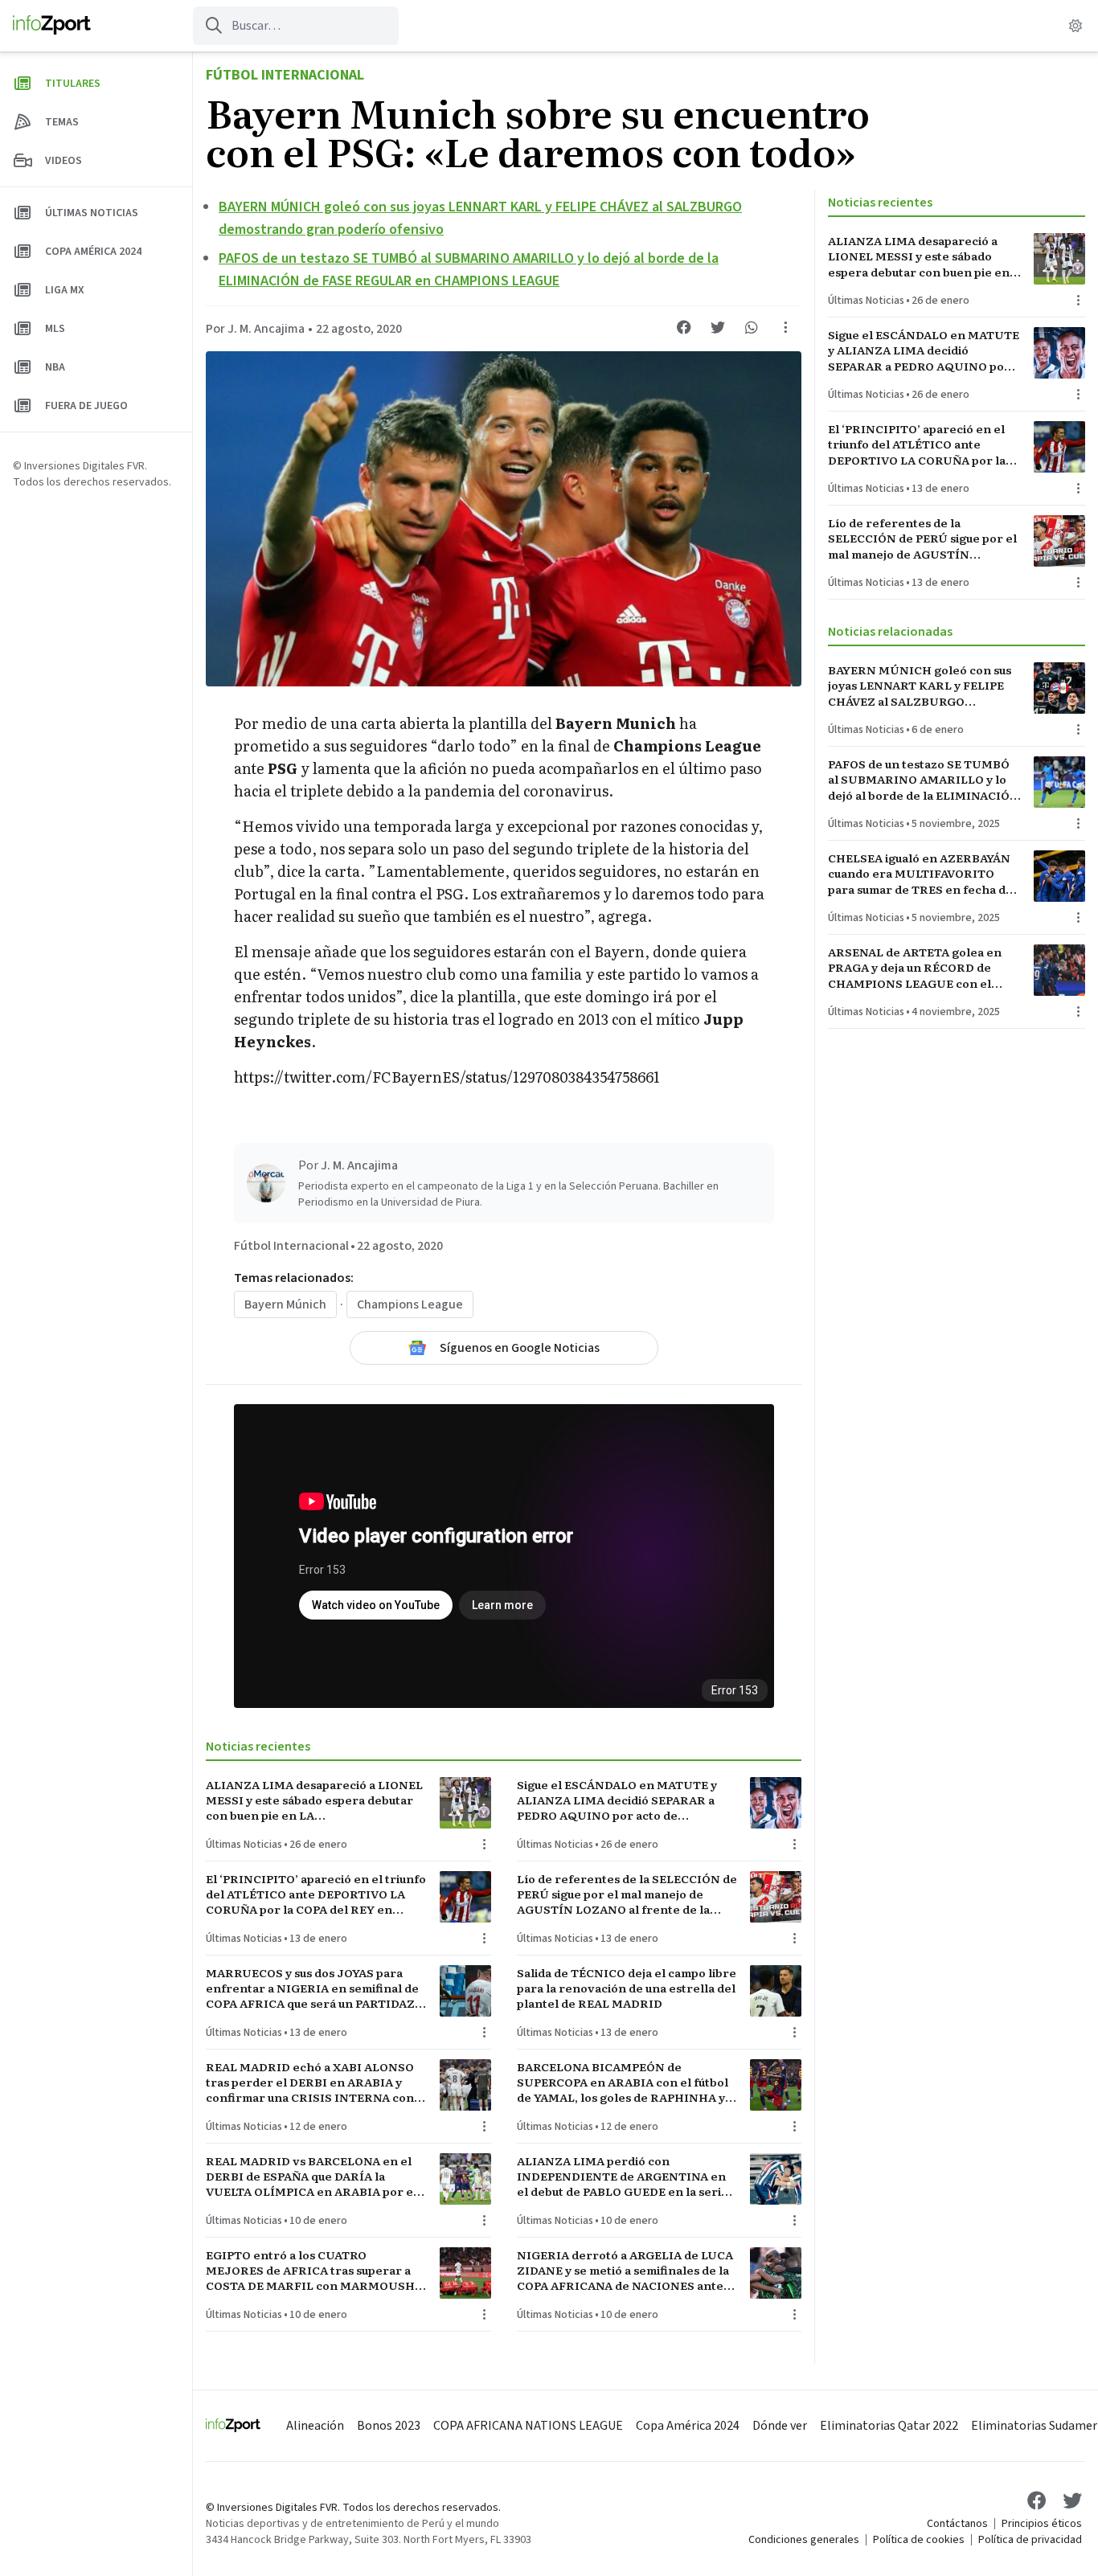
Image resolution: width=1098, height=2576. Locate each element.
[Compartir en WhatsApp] (752, 327)
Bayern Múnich (285, 1304)
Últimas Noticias (244, 1845)
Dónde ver (780, 2426)
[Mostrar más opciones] (785, 327)
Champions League (410, 1304)
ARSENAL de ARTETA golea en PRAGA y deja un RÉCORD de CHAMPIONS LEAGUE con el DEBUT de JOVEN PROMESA (915, 968)
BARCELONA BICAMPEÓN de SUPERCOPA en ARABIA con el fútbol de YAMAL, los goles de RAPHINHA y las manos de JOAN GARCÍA (623, 2083)
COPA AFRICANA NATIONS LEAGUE (528, 2426)
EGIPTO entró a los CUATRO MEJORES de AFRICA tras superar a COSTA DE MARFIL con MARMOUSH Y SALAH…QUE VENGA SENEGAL (315, 2271)
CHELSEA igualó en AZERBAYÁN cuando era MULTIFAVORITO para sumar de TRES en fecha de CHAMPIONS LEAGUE (920, 874)
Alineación (315, 2426)
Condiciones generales (804, 2540)
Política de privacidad (1030, 2540)
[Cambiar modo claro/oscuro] (1075, 26)
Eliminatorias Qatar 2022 (889, 2426)
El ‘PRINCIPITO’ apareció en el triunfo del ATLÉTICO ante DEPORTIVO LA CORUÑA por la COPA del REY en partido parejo (316, 1894)
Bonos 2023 (389, 2426)
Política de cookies (919, 2540)
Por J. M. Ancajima (255, 329)
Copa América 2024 (688, 2426)
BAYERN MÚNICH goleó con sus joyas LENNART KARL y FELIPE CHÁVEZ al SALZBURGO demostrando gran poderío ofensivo (920, 686)
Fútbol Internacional (285, 75)
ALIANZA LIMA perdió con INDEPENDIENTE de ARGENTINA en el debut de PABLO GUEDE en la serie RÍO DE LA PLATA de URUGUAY (623, 2177)
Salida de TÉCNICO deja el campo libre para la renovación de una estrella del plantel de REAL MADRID (627, 1988)
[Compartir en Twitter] (718, 327)
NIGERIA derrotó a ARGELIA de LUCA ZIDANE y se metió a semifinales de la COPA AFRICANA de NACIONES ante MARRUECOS (625, 2271)
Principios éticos (1042, 2524)
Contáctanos (957, 2524)
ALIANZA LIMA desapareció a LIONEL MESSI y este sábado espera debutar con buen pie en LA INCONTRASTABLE (314, 1800)
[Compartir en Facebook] (684, 327)
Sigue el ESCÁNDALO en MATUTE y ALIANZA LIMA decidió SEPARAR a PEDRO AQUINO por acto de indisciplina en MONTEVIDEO (617, 1800)
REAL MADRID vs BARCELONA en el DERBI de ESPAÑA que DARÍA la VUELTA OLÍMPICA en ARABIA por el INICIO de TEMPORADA (311, 2177)
